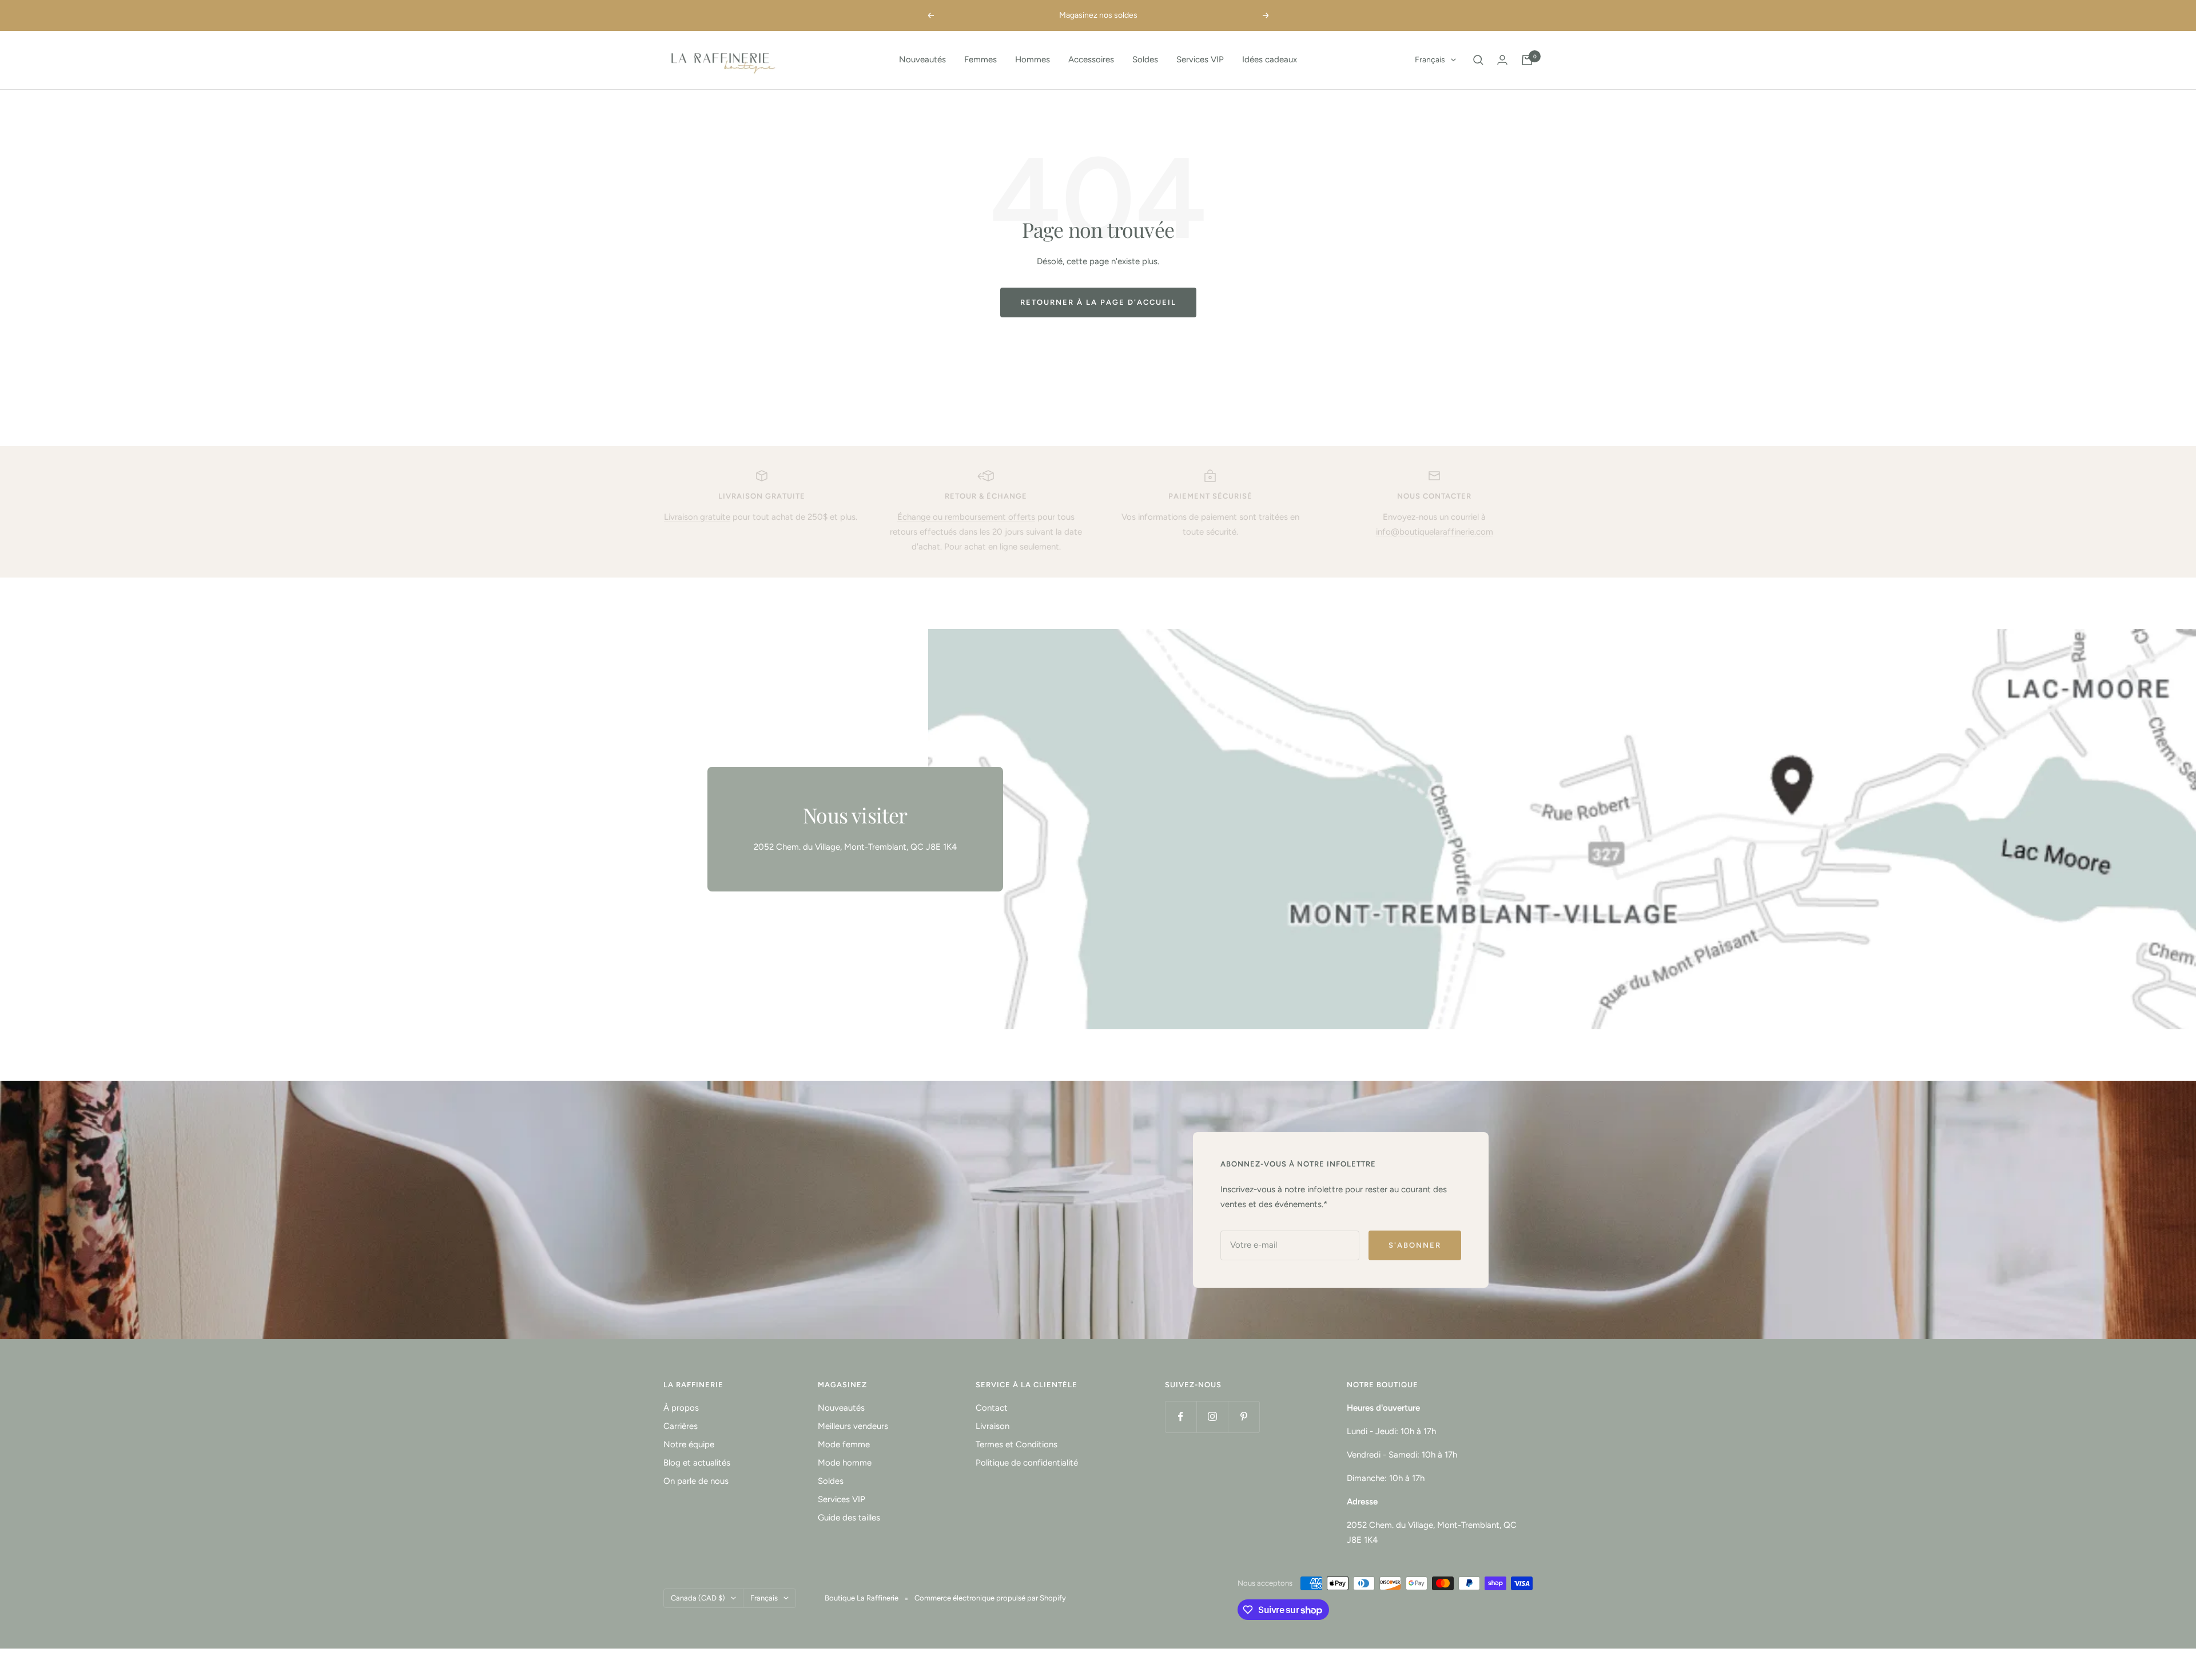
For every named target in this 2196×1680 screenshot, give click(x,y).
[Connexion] (1502, 60)
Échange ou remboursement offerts (966, 517)
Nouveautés (922, 59)
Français (1430, 60)
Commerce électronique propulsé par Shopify (990, 1598)
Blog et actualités (697, 1463)
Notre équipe (689, 1444)
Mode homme (845, 1463)
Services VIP (1200, 59)
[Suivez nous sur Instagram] (1212, 1417)
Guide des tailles (849, 1518)
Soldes (1145, 59)
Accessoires (1091, 59)
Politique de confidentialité (1027, 1463)
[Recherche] (1478, 60)
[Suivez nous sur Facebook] (1181, 1417)
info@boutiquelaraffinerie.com (1435, 532)
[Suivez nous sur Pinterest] (1244, 1417)
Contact (992, 1408)
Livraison (992, 1426)
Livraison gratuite (697, 517)
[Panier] (1527, 60)
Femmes (980, 59)
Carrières (681, 1426)
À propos (681, 1408)
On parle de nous (696, 1481)
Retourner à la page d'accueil (1098, 302)
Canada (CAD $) (698, 1598)
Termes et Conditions (1017, 1444)
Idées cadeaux (1270, 59)
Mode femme (844, 1444)
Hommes (1033, 59)
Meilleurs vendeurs (853, 1426)
